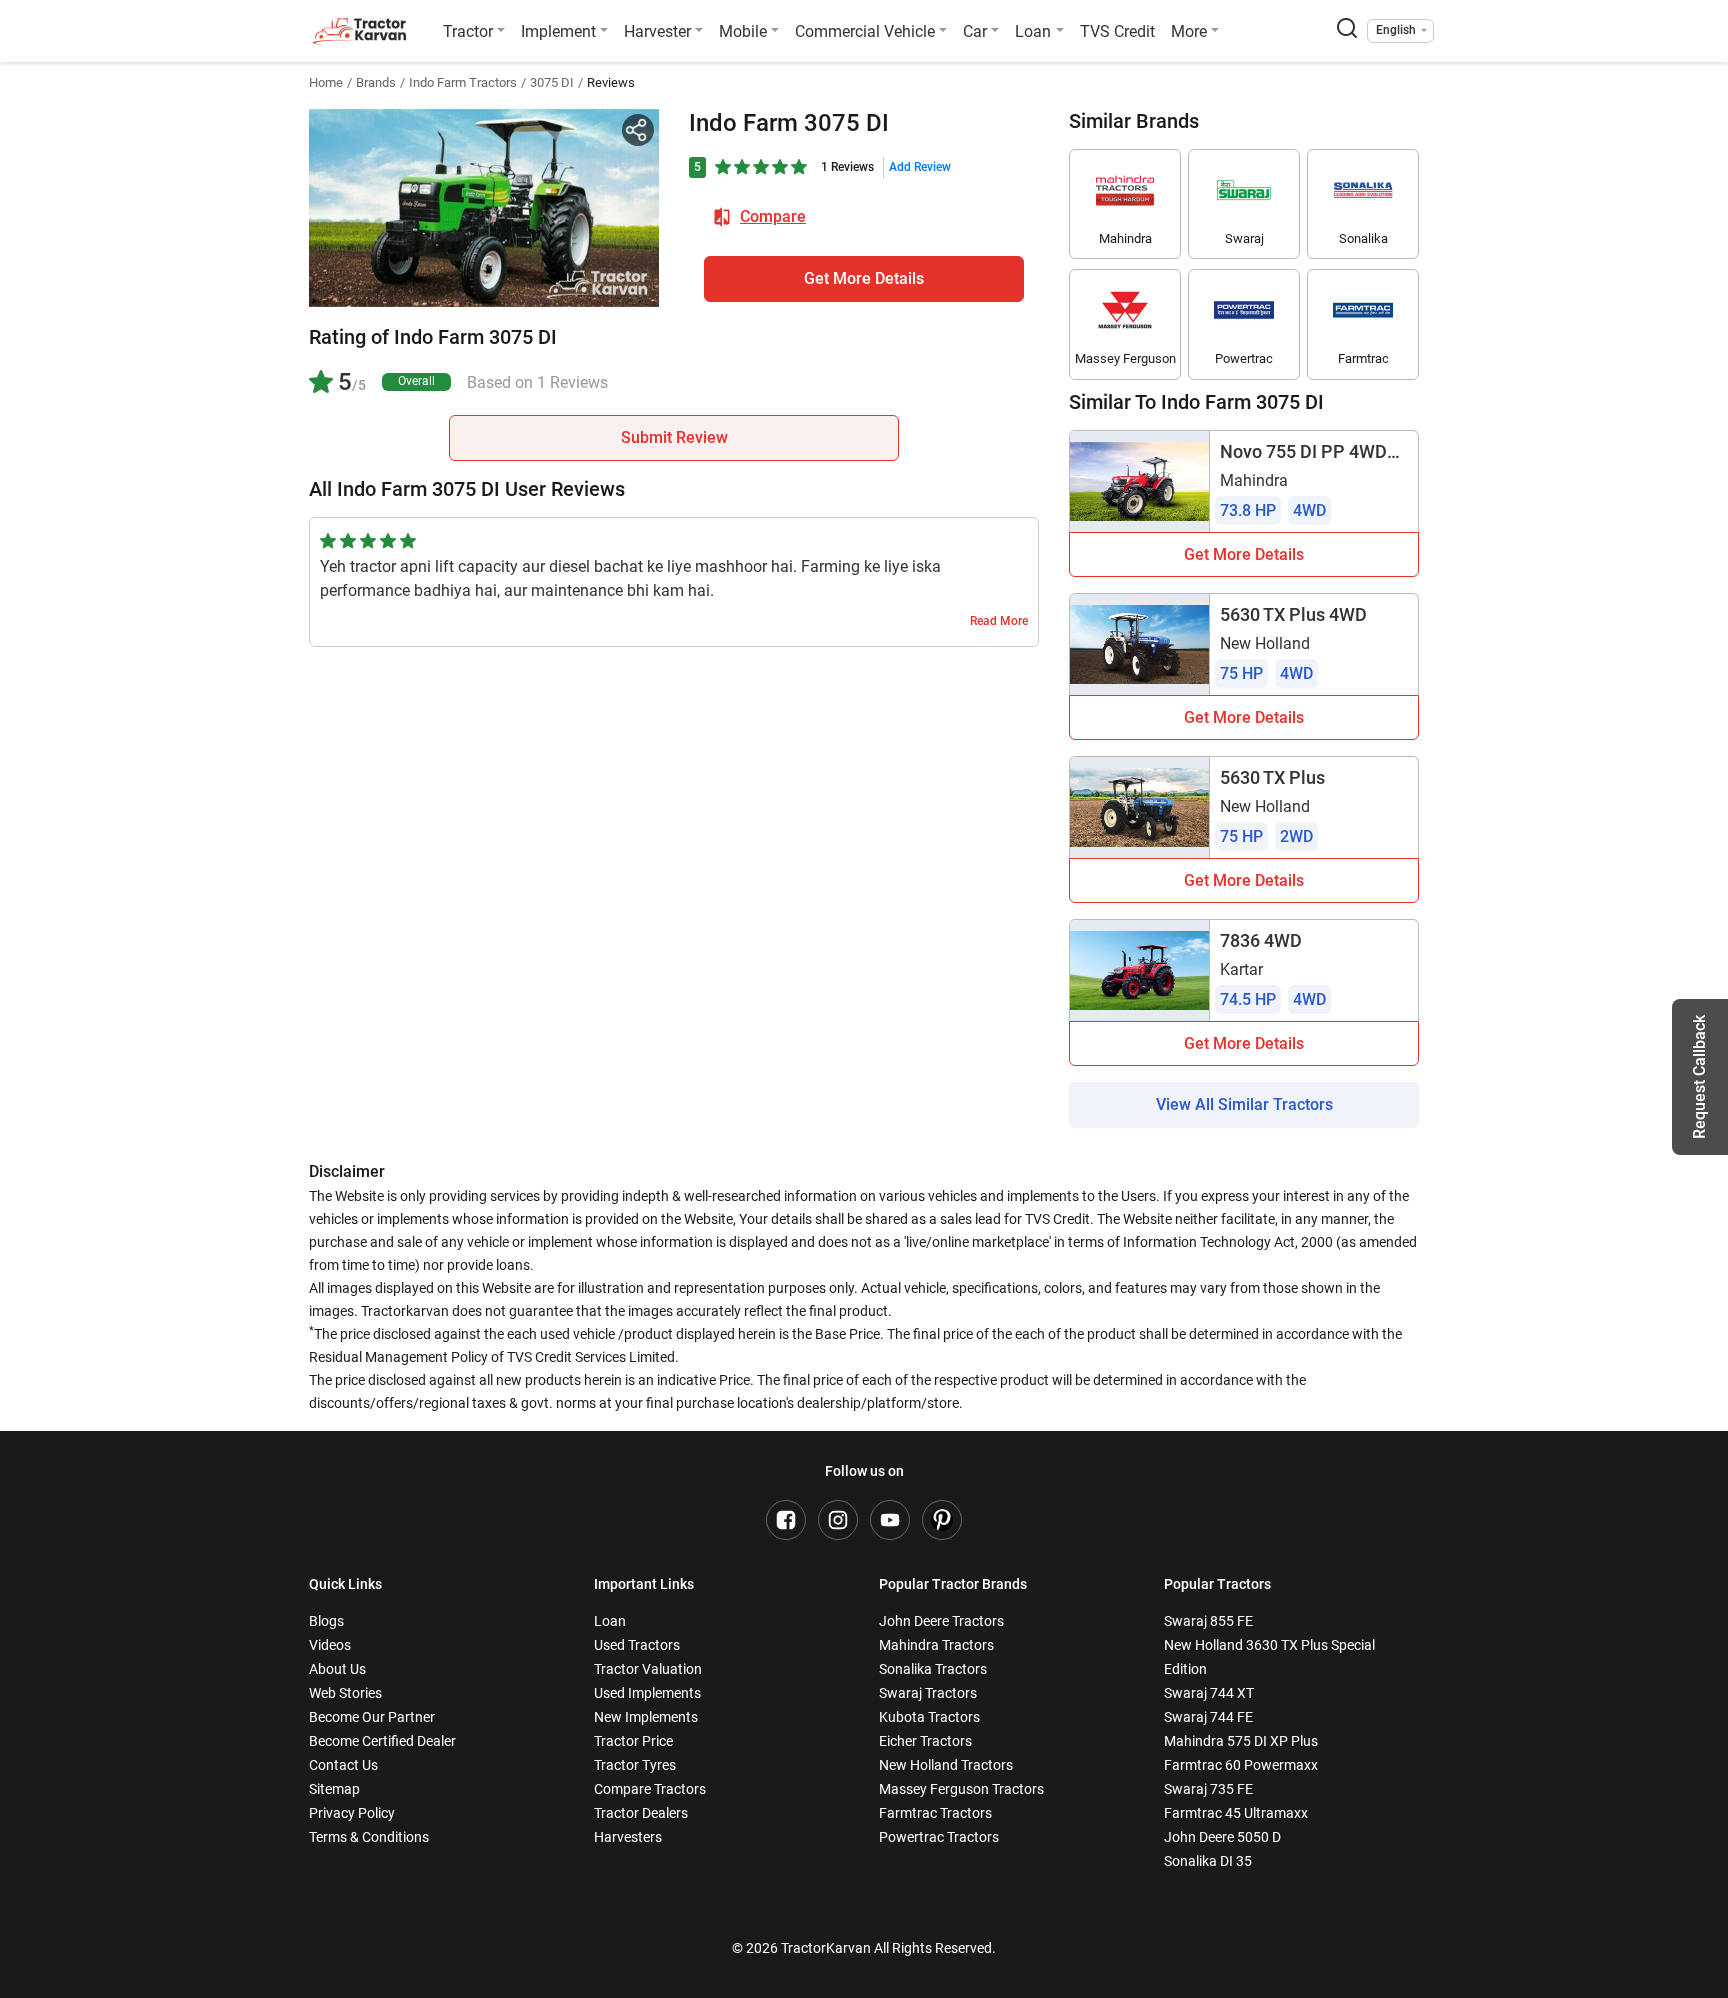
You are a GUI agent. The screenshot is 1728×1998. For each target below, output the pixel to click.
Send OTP (1039, 140)
